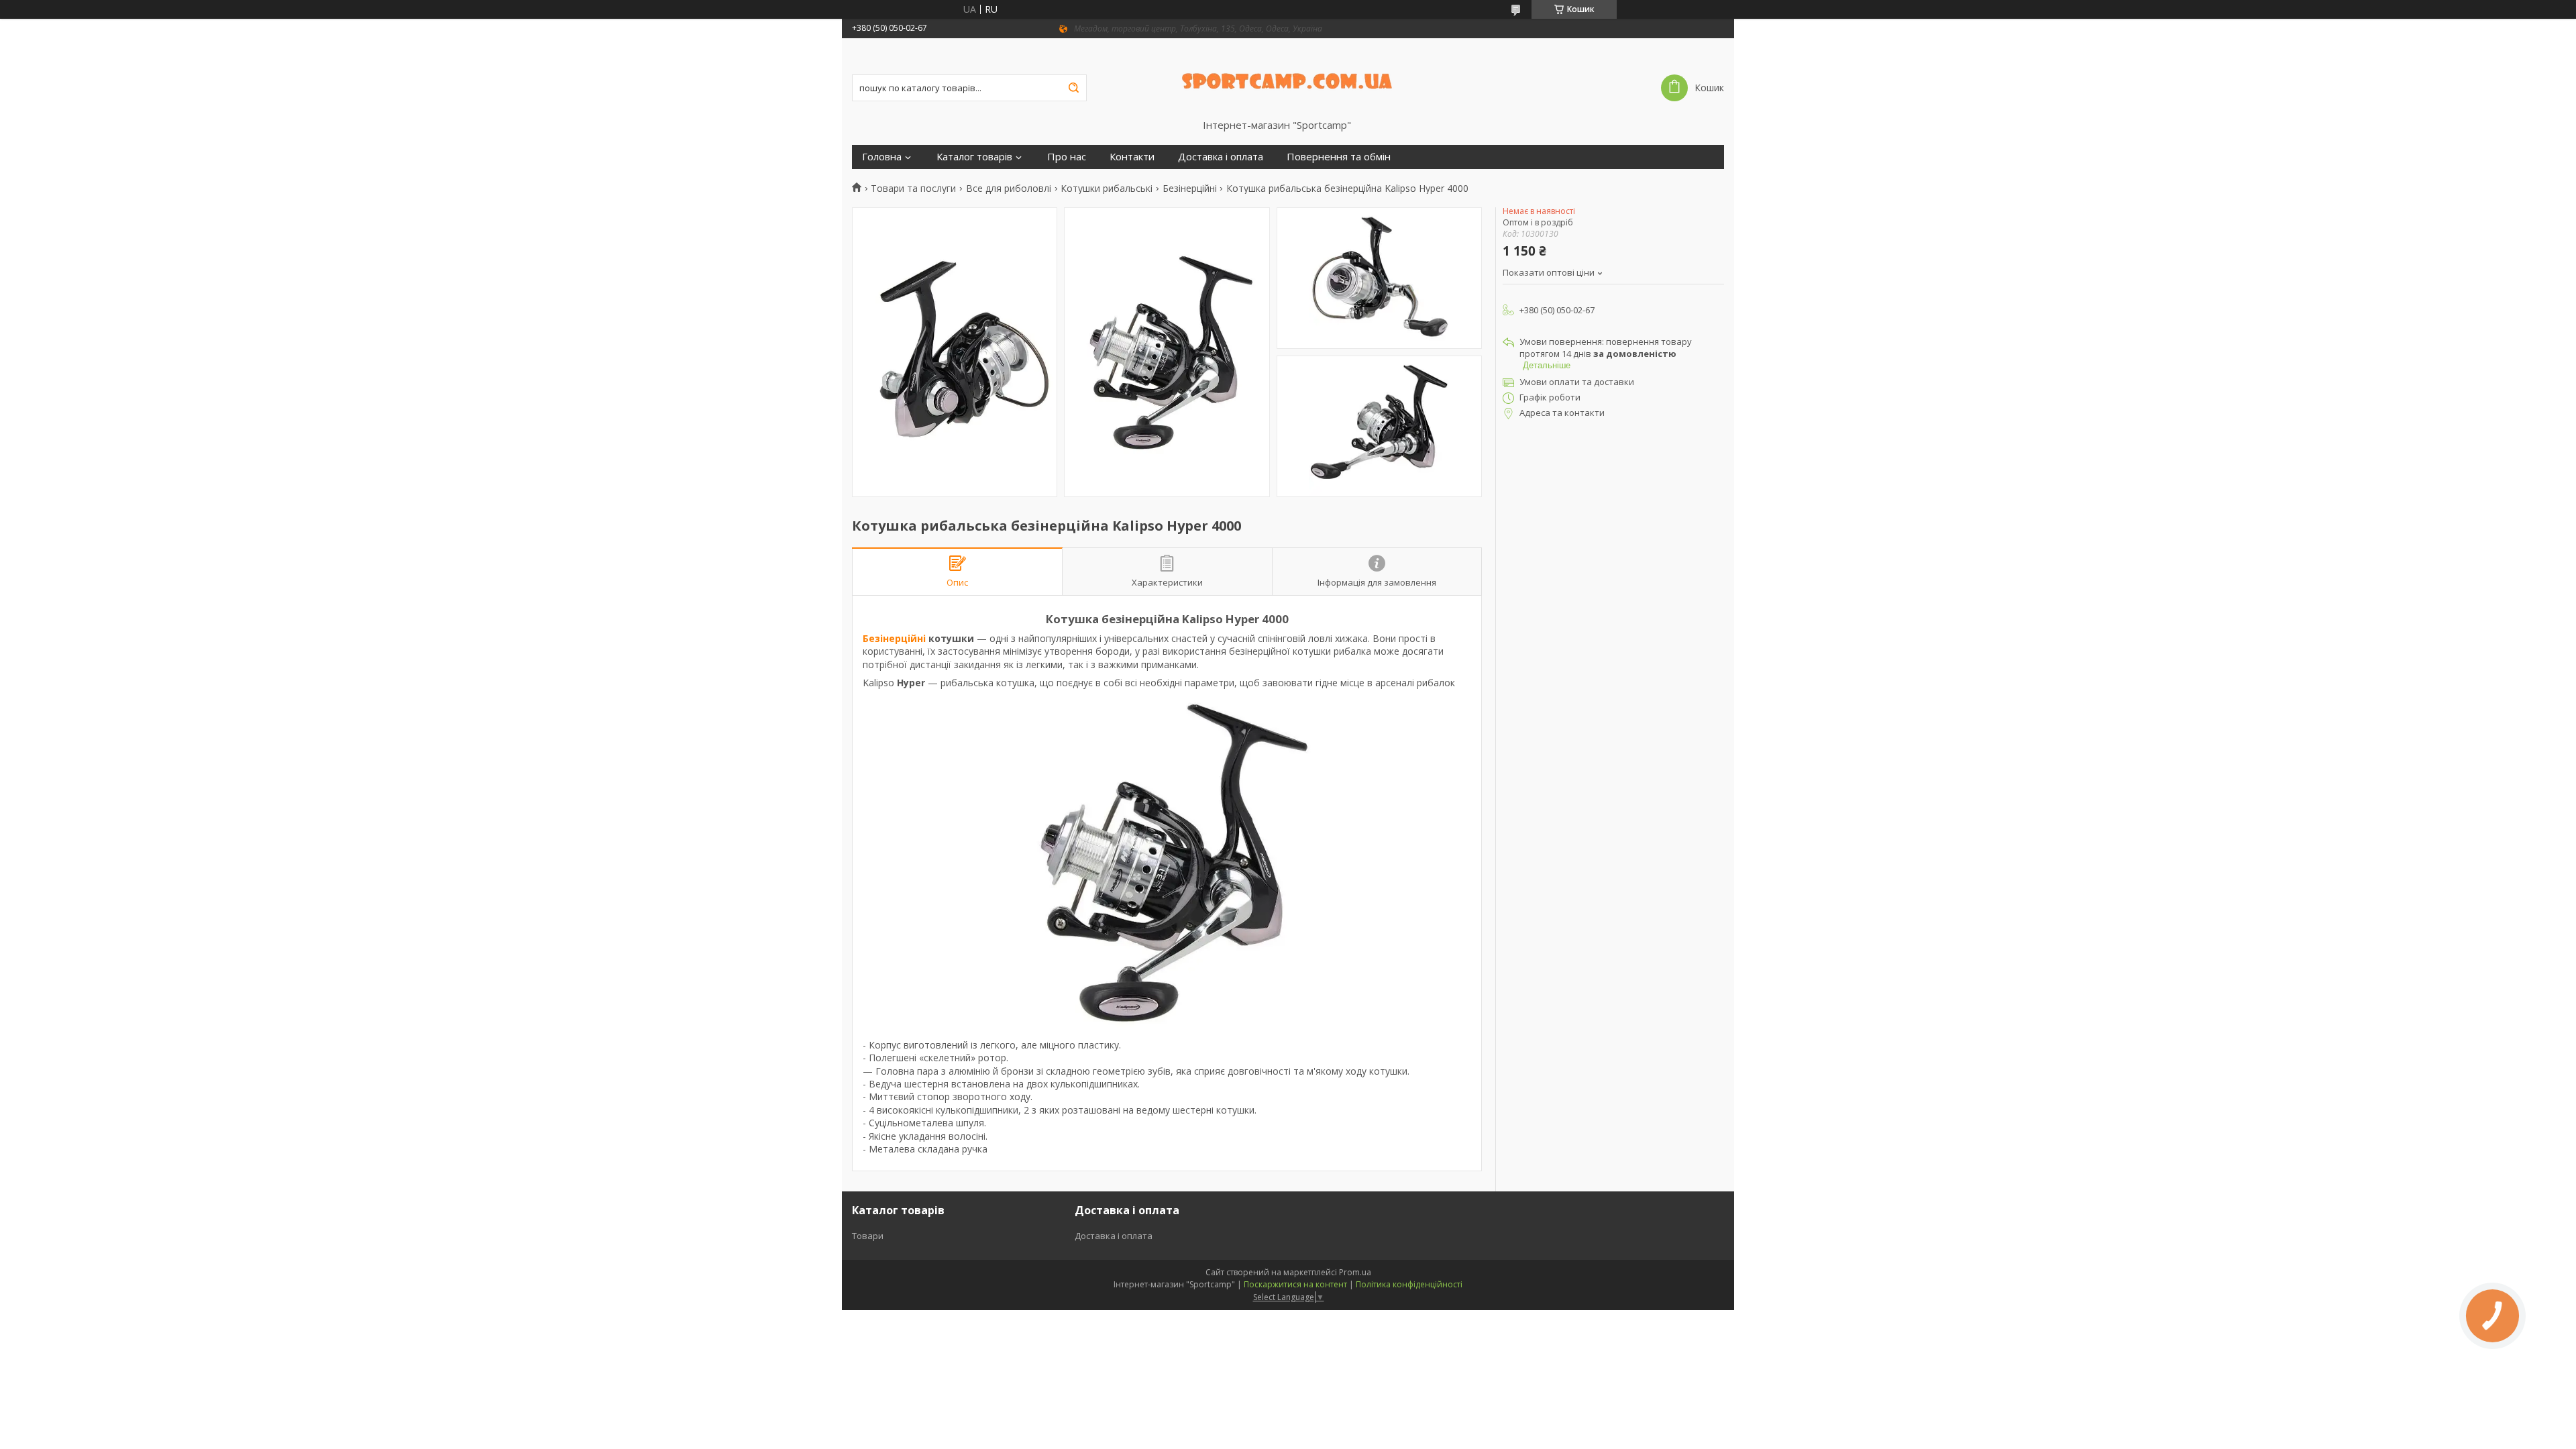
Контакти (1132, 157)
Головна (882, 157)
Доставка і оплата (1221, 157)
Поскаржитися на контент (1295, 1284)
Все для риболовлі (1009, 189)
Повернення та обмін (1339, 157)
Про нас (1067, 157)
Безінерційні (1190, 189)
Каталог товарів (974, 157)
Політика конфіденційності (1409, 1284)
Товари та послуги (913, 189)
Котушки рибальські (1107, 189)
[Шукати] (1073, 88)
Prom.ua (1355, 1272)
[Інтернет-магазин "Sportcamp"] (1288, 78)
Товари (868, 1236)
